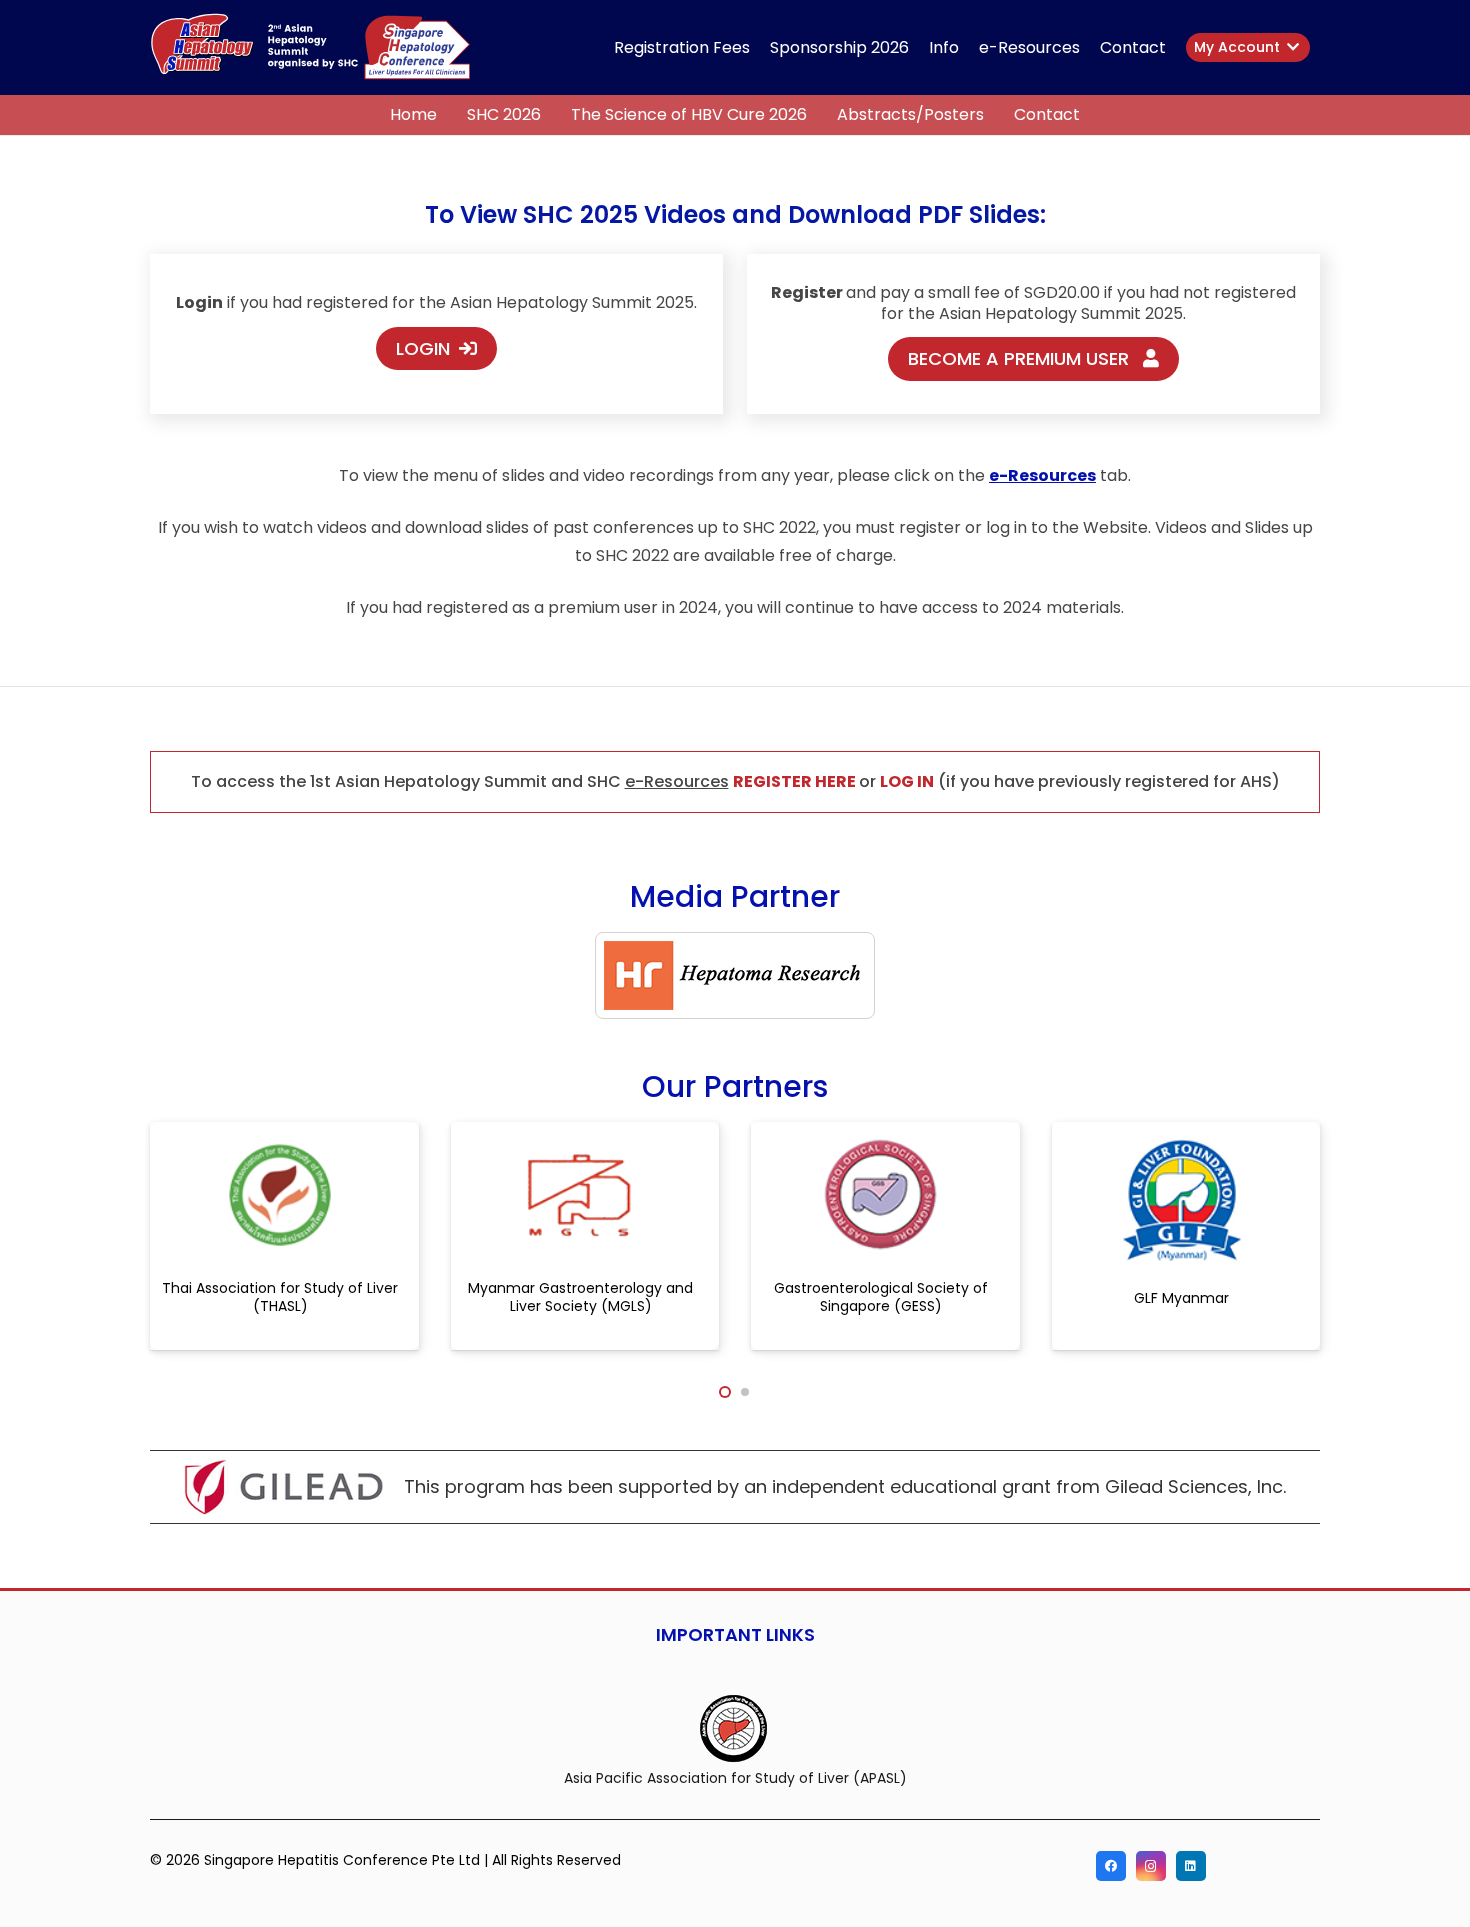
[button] (1176, 48)
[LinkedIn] (1191, 1866)
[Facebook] (1111, 1866)
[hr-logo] (735, 975)
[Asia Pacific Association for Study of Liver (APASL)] (735, 1727)
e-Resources (677, 781)
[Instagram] (1151, 1866)
